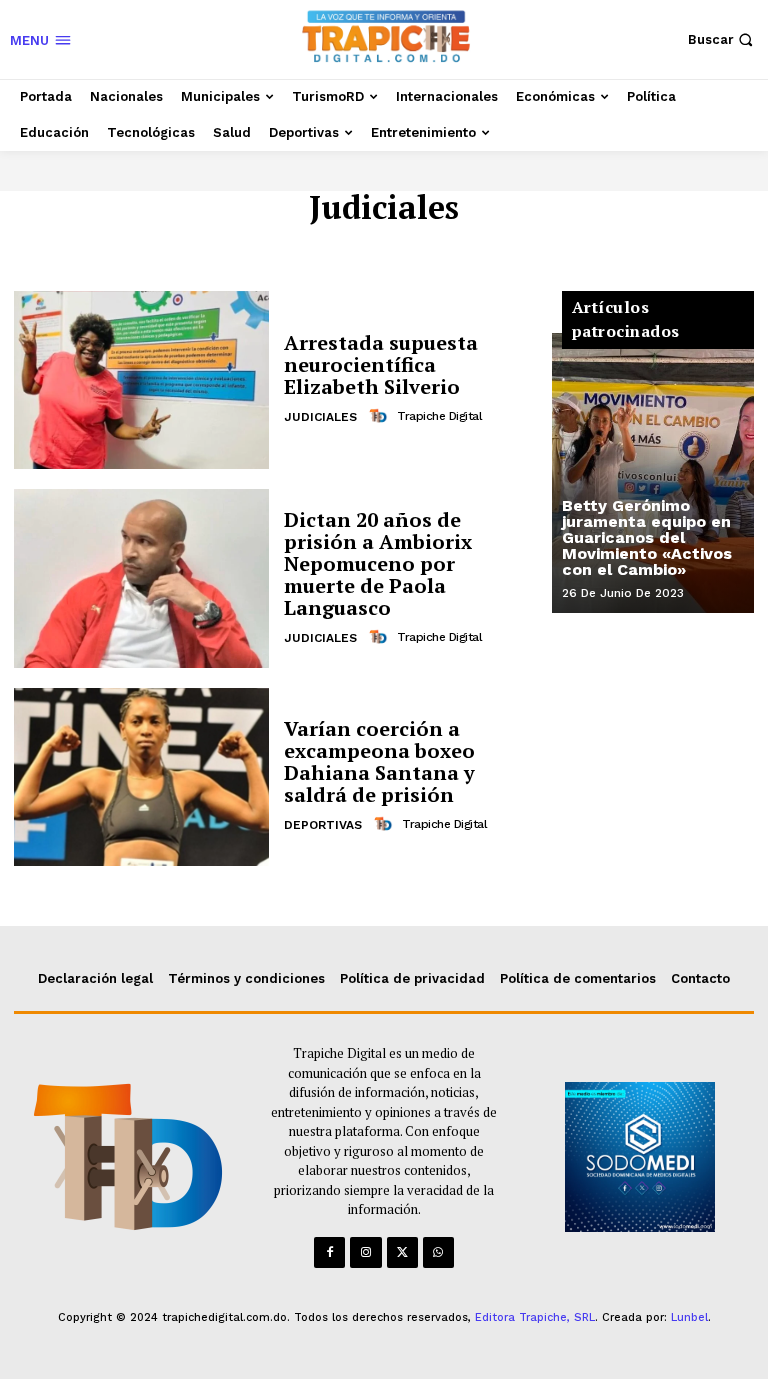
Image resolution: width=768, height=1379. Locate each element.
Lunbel (689, 1317)
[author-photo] (381, 416)
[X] (402, 1252)
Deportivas (323, 825)
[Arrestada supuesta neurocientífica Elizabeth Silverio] (141, 380)
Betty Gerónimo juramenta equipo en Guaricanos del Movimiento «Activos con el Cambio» (647, 537)
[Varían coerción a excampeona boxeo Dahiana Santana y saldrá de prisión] (141, 777)
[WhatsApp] (438, 1252)
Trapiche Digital (439, 416)
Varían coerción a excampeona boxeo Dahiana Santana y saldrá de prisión (379, 761)
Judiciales (320, 417)
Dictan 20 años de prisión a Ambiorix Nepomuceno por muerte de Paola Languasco (378, 563)
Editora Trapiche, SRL (535, 1317)
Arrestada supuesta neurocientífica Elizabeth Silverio (381, 364)
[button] (723, 39)
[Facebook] (329, 1252)
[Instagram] (365, 1252)
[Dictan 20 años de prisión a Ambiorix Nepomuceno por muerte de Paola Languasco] (141, 578)
